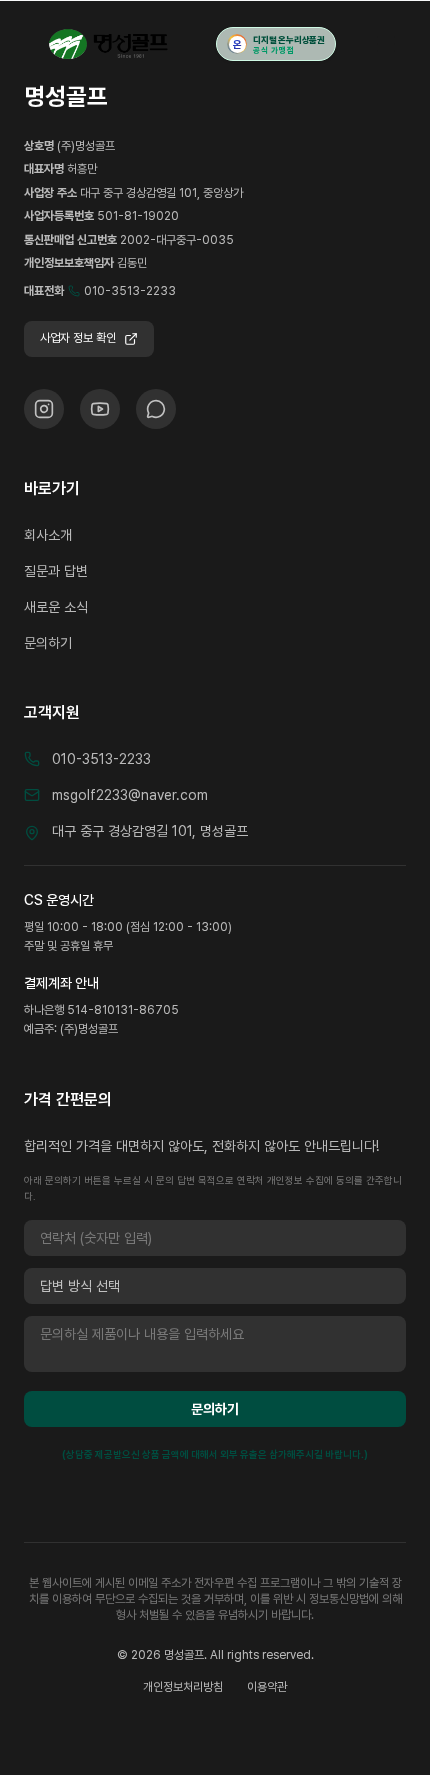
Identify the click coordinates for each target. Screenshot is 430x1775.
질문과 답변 (56, 571)
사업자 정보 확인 (78, 338)
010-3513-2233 (130, 291)
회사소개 (48, 535)
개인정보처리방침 (183, 1687)
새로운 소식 (56, 607)
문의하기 (48, 643)
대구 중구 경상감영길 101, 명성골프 (150, 831)
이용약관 (267, 1687)
